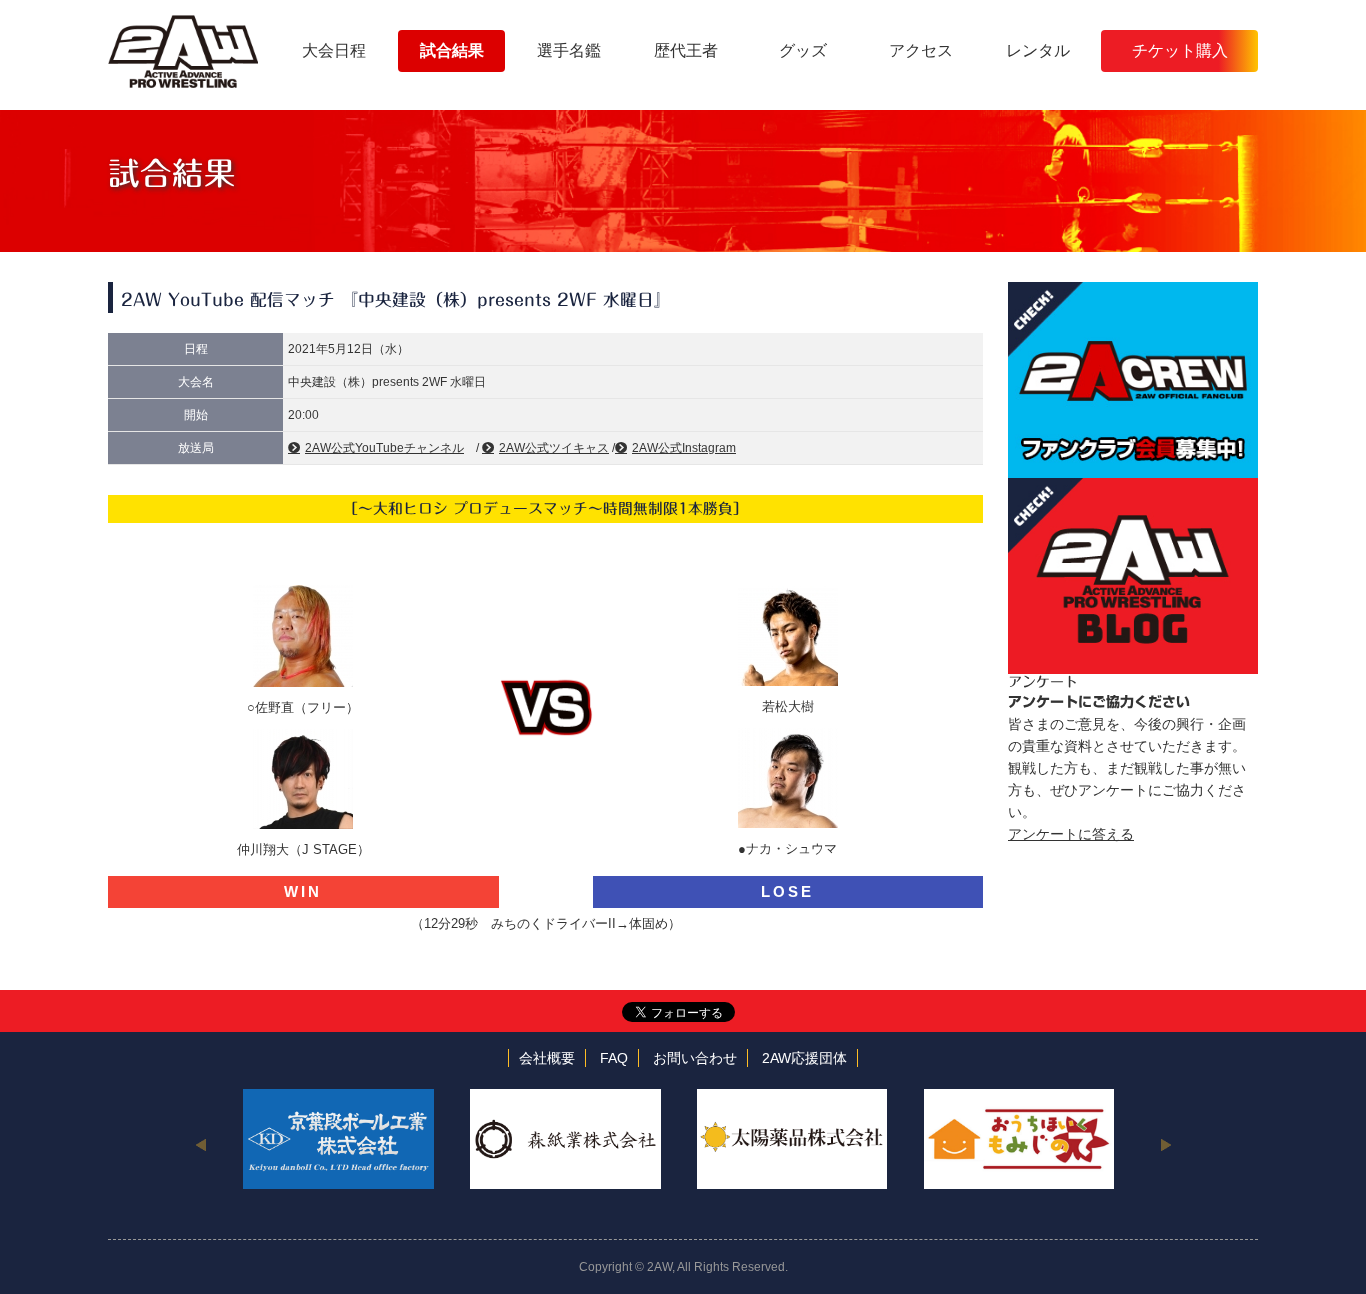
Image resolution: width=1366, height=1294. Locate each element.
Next (1165, 1144)
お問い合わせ (695, 1058)
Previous (200, 1144)
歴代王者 (686, 50)
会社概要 (547, 1058)
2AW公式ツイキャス (554, 448)
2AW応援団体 (804, 1058)
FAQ (614, 1058)
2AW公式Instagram (684, 448)
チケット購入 (1180, 50)
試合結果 (452, 50)
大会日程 (334, 50)
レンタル (1038, 50)
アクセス (921, 50)
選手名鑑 (569, 50)
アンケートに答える (1071, 834)
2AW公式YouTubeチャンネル (384, 448)
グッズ (803, 50)
